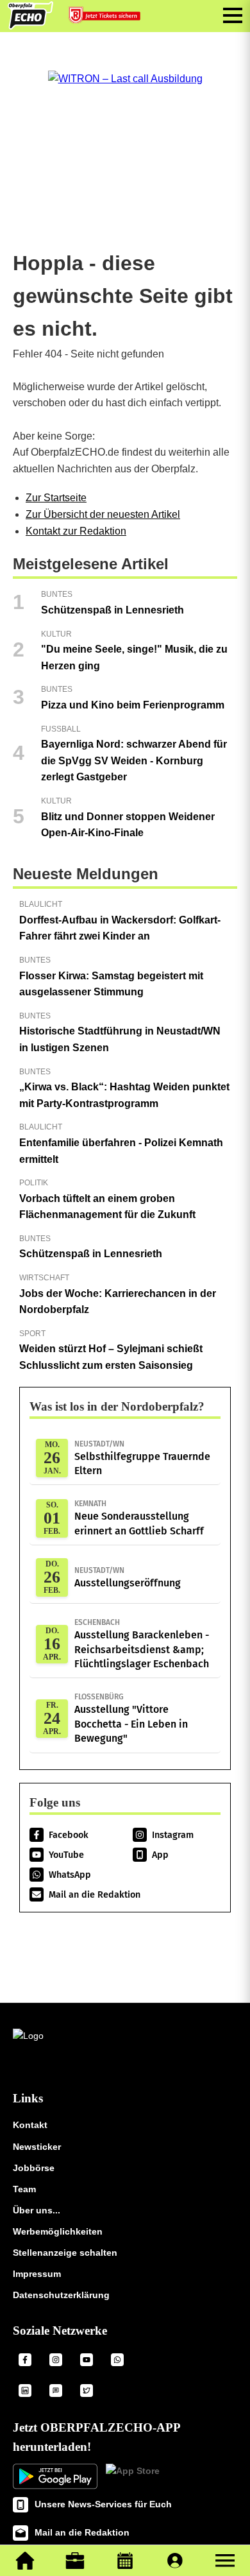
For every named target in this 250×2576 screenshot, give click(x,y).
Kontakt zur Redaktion (76, 531)
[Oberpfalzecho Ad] (106, 18)
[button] (225, 2561)
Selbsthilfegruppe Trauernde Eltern (142, 1458)
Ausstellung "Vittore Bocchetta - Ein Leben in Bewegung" (131, 1718)
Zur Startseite (56, 498)
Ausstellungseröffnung (128, 1577)
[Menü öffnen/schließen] (233, 15)
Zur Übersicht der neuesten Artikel (103, 514)
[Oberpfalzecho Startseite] (30, 26)
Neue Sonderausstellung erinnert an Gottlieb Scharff (139, 1518)
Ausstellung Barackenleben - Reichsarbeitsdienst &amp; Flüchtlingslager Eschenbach (142, 1644)
